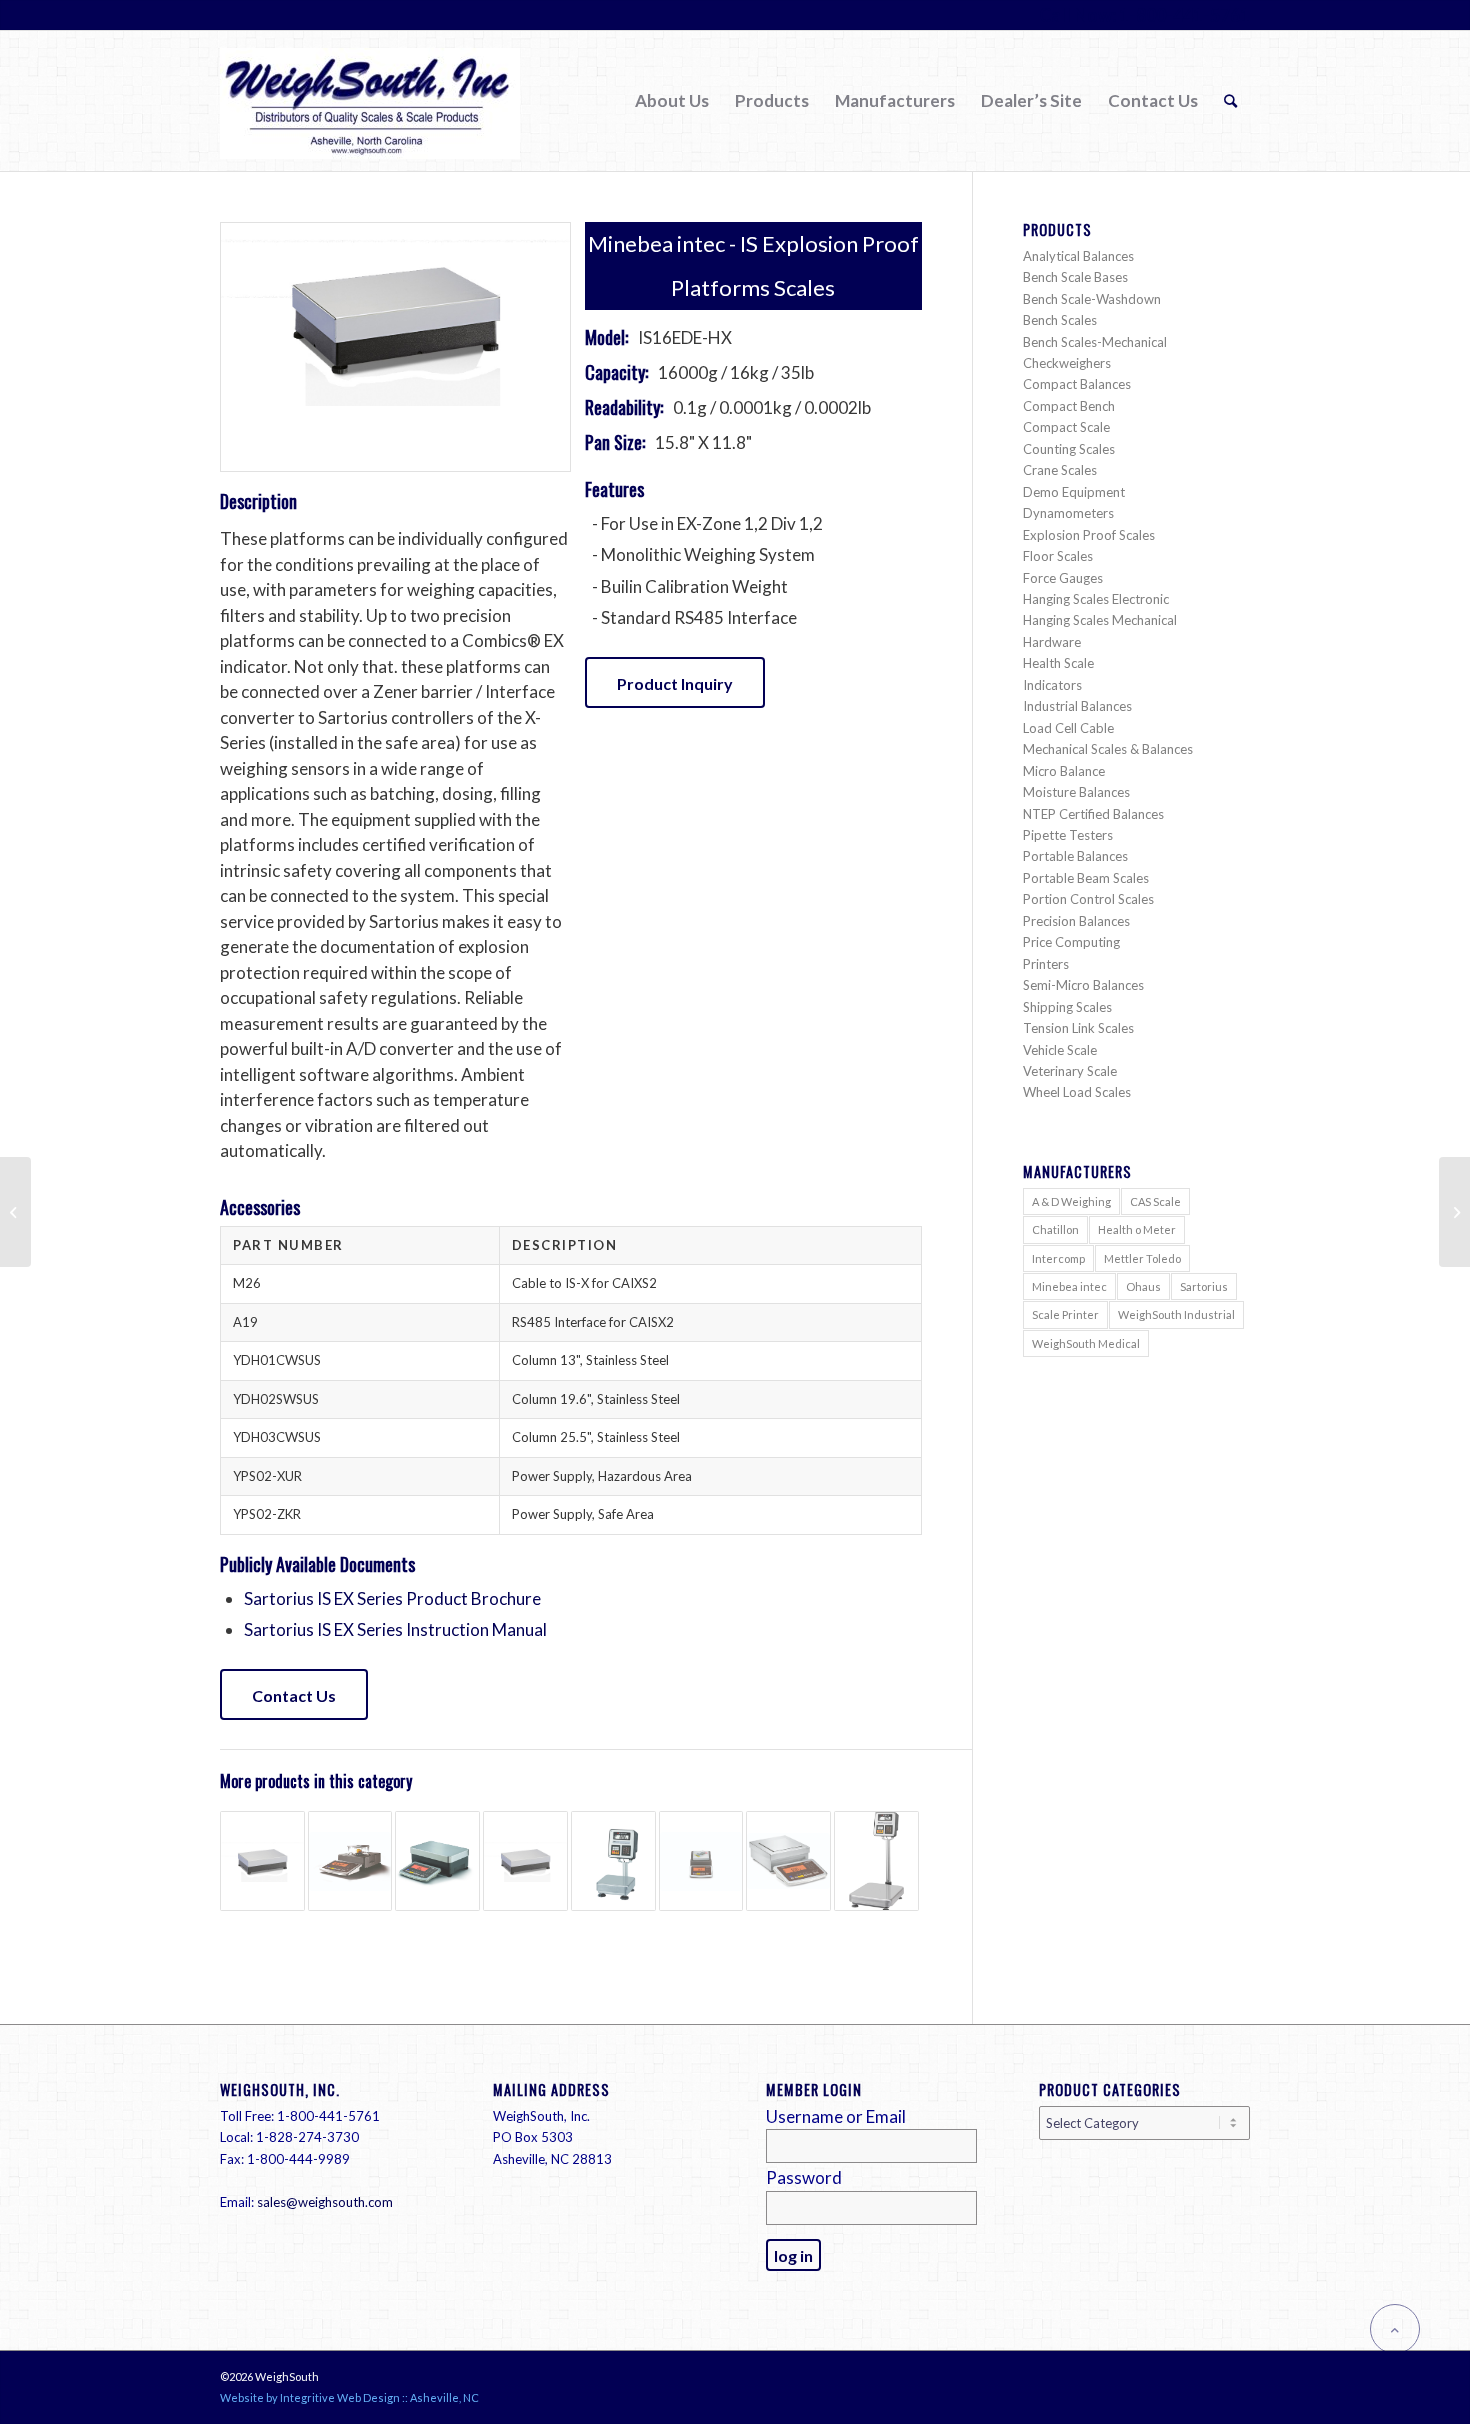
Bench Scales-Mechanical (1095, 342)
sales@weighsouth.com (325, 2202)
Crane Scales (1060, 470)
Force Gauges (1063, 578)
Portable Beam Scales (1086, 878)
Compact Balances (1077, 384)
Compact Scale (1066, 427)
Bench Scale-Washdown (1092, 299)
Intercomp (1058, 1258)
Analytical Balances (1078, 256)
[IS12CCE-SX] (15, 1212)
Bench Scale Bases (1075, 277)
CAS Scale (1155, 1201)
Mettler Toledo (1142, 1258)
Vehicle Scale (1060, 1050)
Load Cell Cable (1068, 728)
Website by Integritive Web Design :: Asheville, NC (349, 2397)
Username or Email (836, 2116)
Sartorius (1204, 1286)
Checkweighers (1067, 363)
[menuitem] (672, 101)
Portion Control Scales (1088, 899)
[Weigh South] (370, 118)
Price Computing (1071, 942)
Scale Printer (1065, 1314)
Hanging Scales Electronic (1096, 599)
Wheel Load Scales (1077, 1092)
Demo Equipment (1074, 492)
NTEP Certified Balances (1093, 814)
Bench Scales (1060, 320)
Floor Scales (1058, 556)
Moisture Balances (1076, 792)
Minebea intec (656, 243)
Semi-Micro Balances (1083, 985)
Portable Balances (1075, 856)
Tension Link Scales (1078, 1028)
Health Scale (1058, 663)
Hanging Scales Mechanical (1100, 620)
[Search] (1230, 101)
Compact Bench (1069, 406)
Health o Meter (1137, 1229)
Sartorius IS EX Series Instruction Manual (395, 1629)
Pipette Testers (1068, 835)
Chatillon (1055, 1229)
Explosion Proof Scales (1089, 535)
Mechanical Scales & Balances (1108, 749)
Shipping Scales (1067, 1007)
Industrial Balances (1077, 706)
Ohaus (1143, 1286)
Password (804, 2177)
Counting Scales (1069, 449)
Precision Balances (1076, 921)
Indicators (1052, 685)
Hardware (1052, 642)
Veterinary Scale (1070, 1071)
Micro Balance (1064, 771)
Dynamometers (1068, 513)
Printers (1046, 964)
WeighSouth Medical (1086, 1343)
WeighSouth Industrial (1176, 1314)
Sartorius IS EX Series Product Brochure (392, 1598)
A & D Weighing (1071, 1201)
